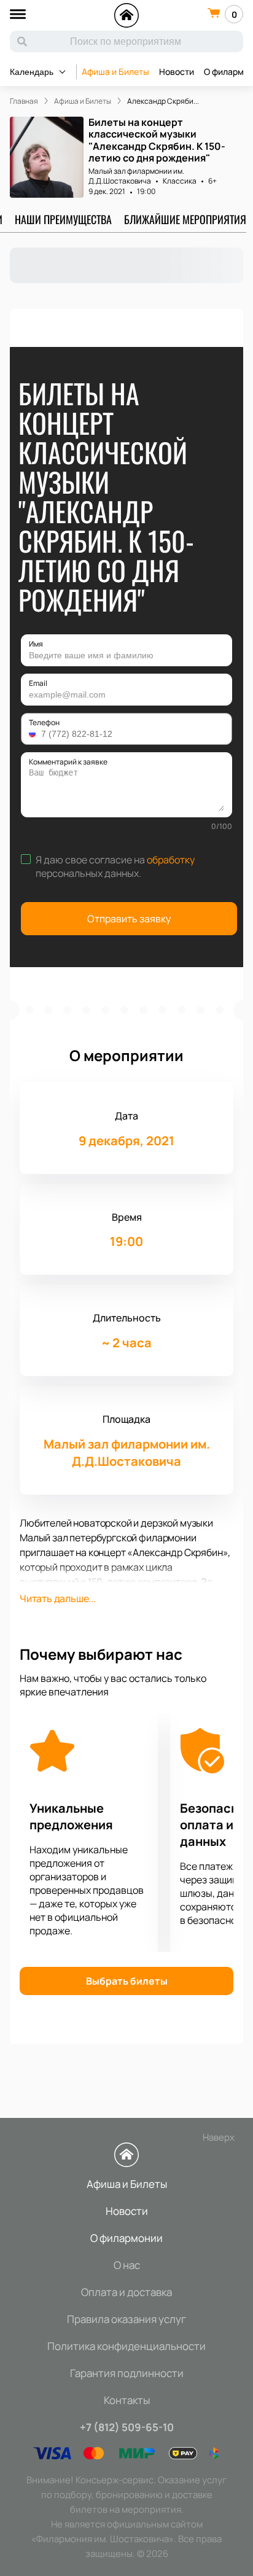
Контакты (127, 2400)
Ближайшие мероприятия (185, 219)
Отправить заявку (129, 919)
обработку (171, 860)
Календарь (32, 72)
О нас (127, 2265)
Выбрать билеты (127, 1981)
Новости (177, 72)
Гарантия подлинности (127, 2373)
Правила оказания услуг (126, 2319)
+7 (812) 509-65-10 (127, 2427)
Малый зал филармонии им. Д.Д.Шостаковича (136, 176)
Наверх (219, 2137)
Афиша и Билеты (115, 72)
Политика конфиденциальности (126, 2346)
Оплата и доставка (126, 2292)
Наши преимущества (63, 219)
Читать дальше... (58, 1598)
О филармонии (126, 2238)
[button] (34, 734)
